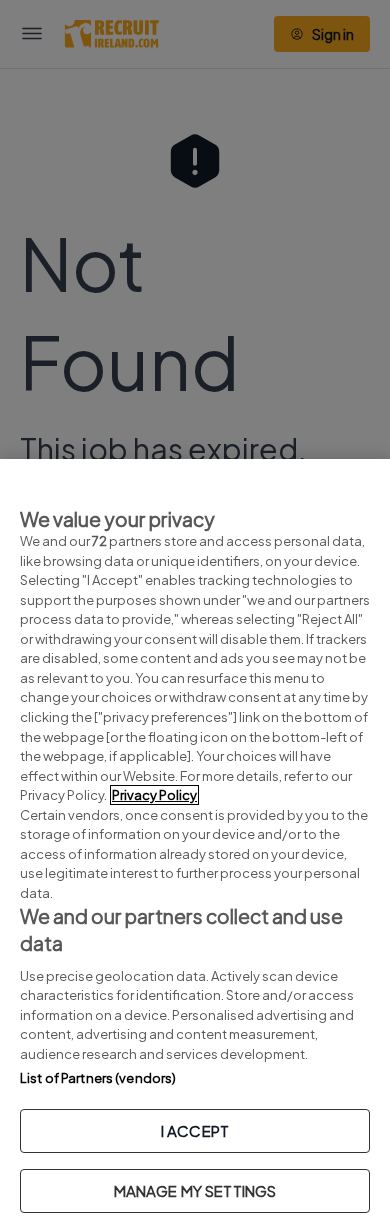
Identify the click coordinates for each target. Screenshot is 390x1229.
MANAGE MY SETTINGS (195, 1190)
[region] (195, 844)
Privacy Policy (154, 795)
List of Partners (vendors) (98, 1078)
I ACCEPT (195, 1130)
